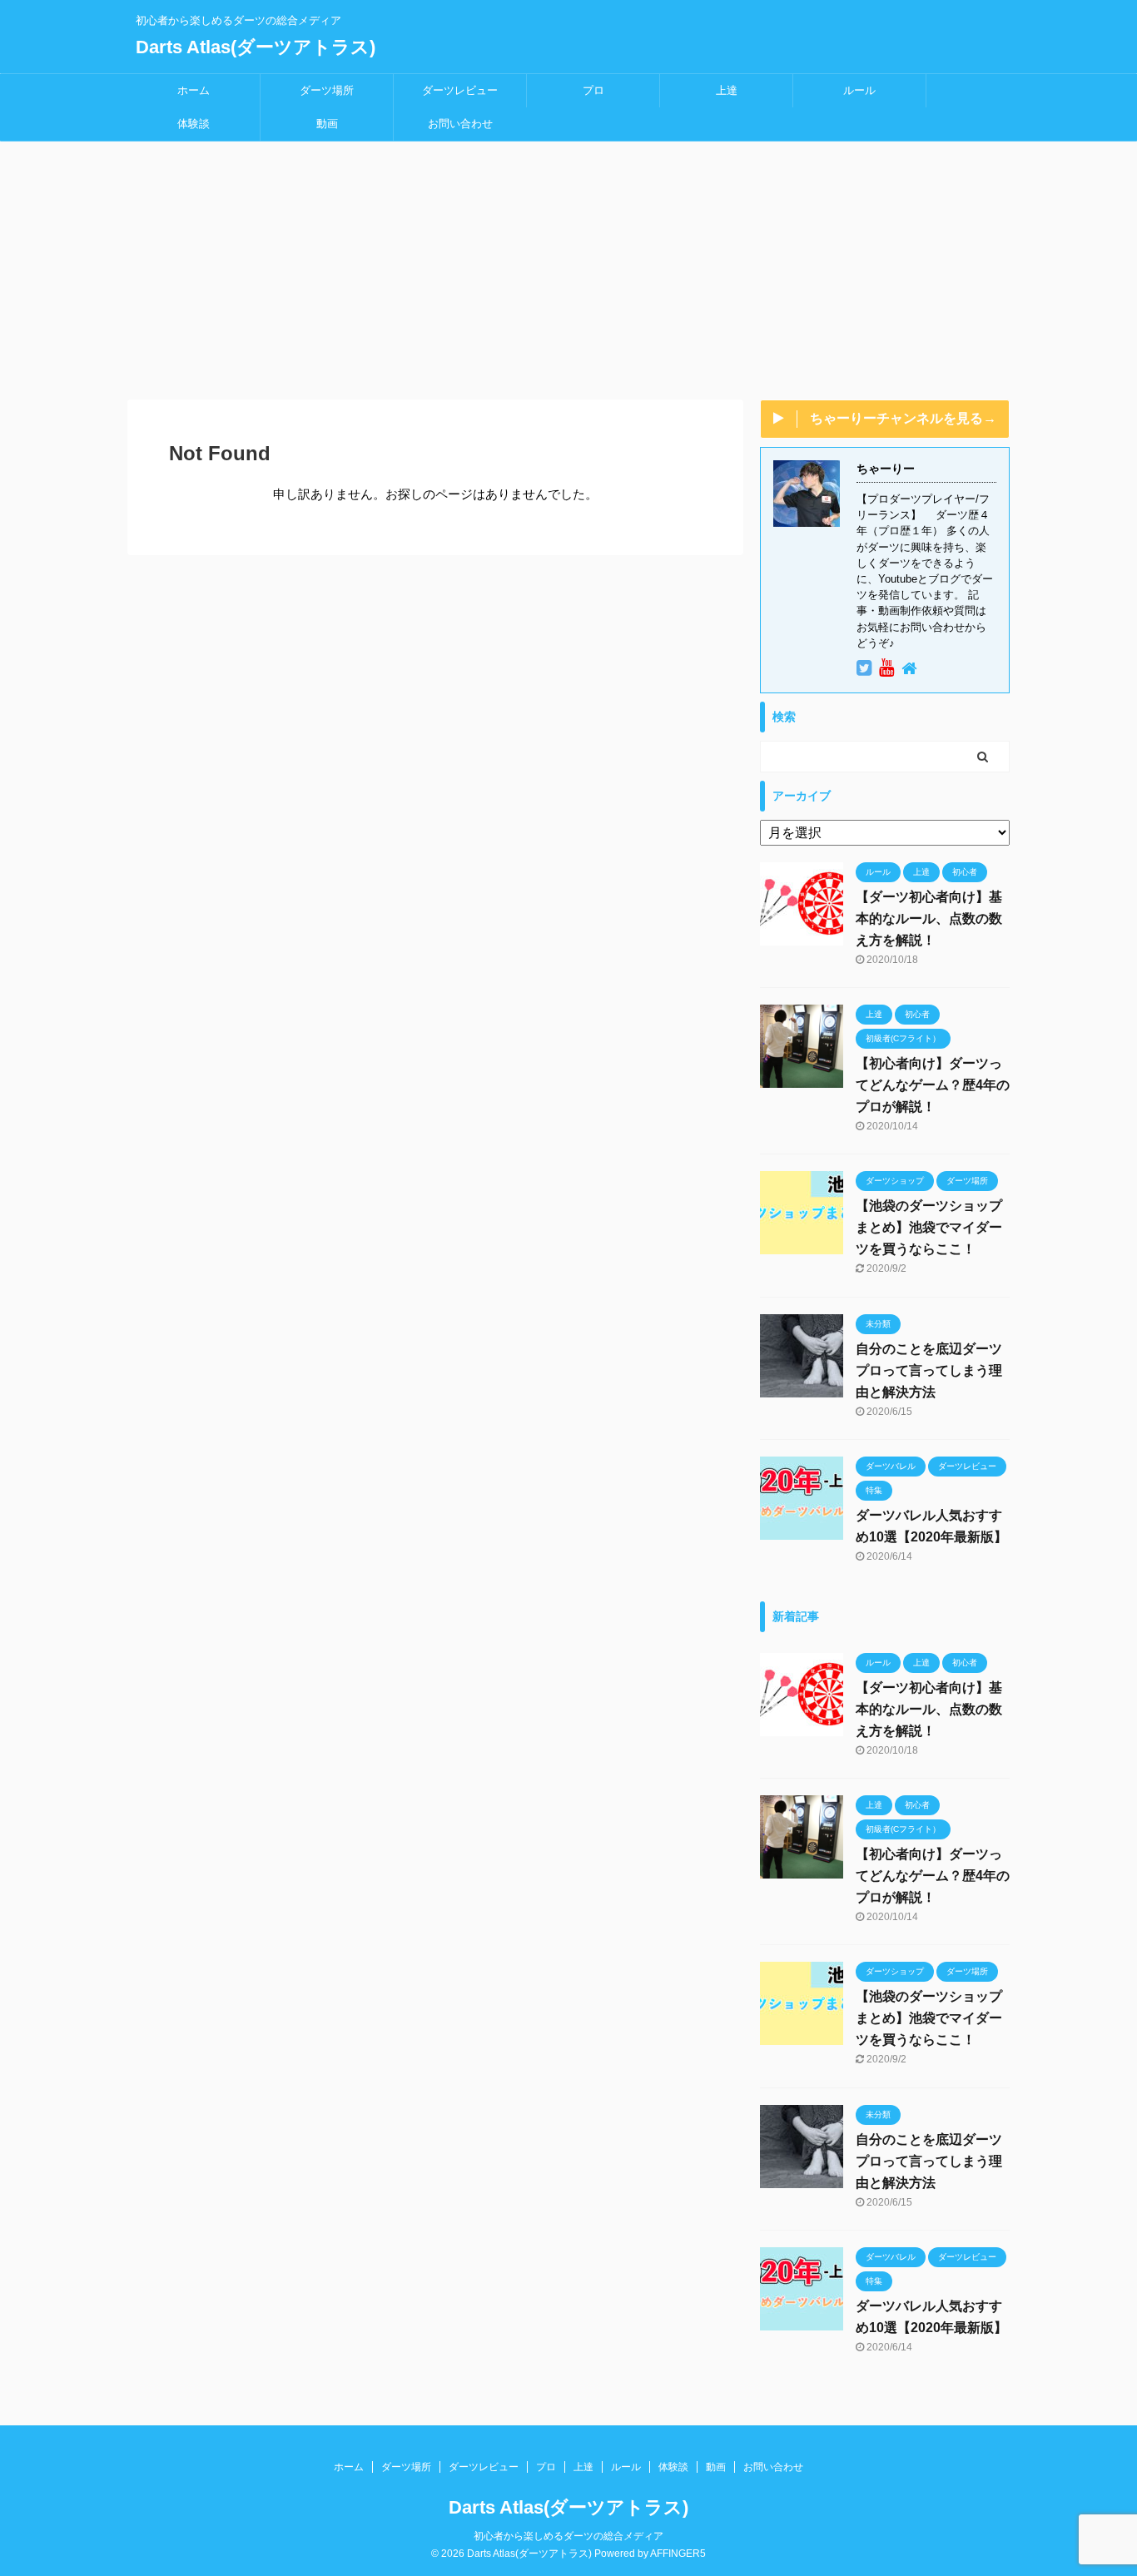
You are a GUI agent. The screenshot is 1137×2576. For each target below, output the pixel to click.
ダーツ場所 (327, 90)
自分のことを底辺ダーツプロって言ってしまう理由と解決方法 (929, 1370)
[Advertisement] (568, 266)
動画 (327, 124)
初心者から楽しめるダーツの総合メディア (568, 2536)
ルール (859, 90)
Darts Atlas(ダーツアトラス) (256, 47)
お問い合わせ (460, 124)
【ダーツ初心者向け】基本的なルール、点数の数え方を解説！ (929, 918)
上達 (727, 90)
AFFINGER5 (678, 2554)
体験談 (194, 124)
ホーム (194, 90)
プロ (593, 90)
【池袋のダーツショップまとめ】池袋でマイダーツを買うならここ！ (929, 1227)
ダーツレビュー (460, 90)
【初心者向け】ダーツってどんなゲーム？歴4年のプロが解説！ (933, 1085)
